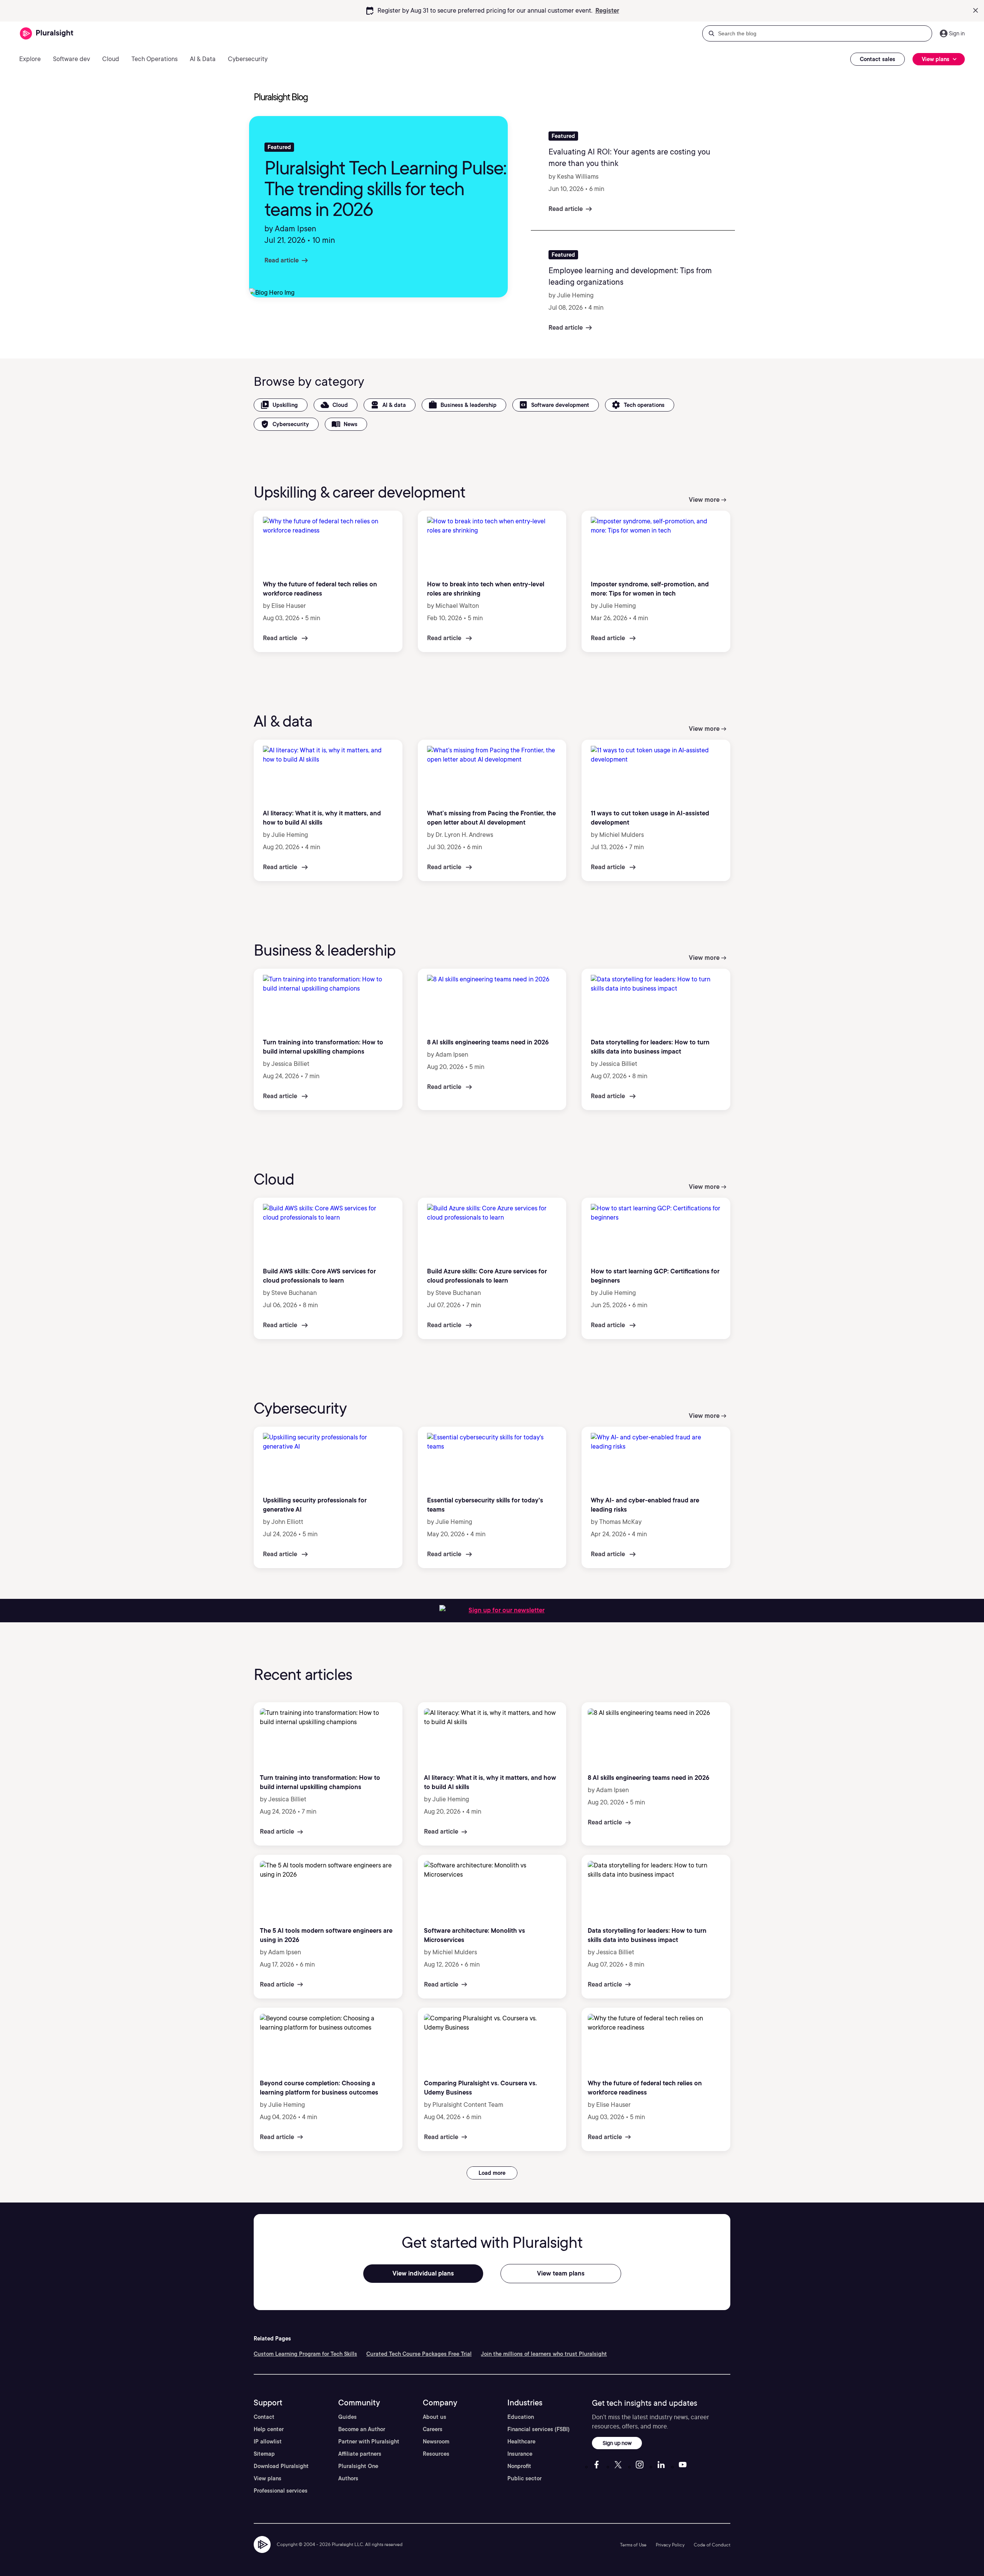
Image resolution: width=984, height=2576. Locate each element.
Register (607, 11)
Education (521, 2417)
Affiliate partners (360, 2454)
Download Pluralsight (281, 2466)
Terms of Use (633, 2545)
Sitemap (264, 2454)
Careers (433, 2429)
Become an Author (362, 2429)
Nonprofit (519, 2466)
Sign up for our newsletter (507, 1610)
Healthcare (521, 2442)
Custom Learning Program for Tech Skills (305, 2354)
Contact (264, 2417)
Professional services (281, 2491)
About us (435, 2417)
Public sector (524, 2478)
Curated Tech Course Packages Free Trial (419, 2354)
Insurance (520, 2454)
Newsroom (436, 2442)
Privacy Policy (670, 2545)
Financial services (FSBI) (539, 2429)
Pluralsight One (358, 2466)
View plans (268, 2478)
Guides (347, 2417)
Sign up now (617, 2443)
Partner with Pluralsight (369, 2442)
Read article (282, 260)
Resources (436, 2454)
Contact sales (878, 59)
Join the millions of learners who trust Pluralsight (544, 2354)
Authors (348, 2478)
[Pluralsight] (47, 34)
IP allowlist (268, 2442)
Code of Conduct (712, 2545)
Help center (269, 2429)
